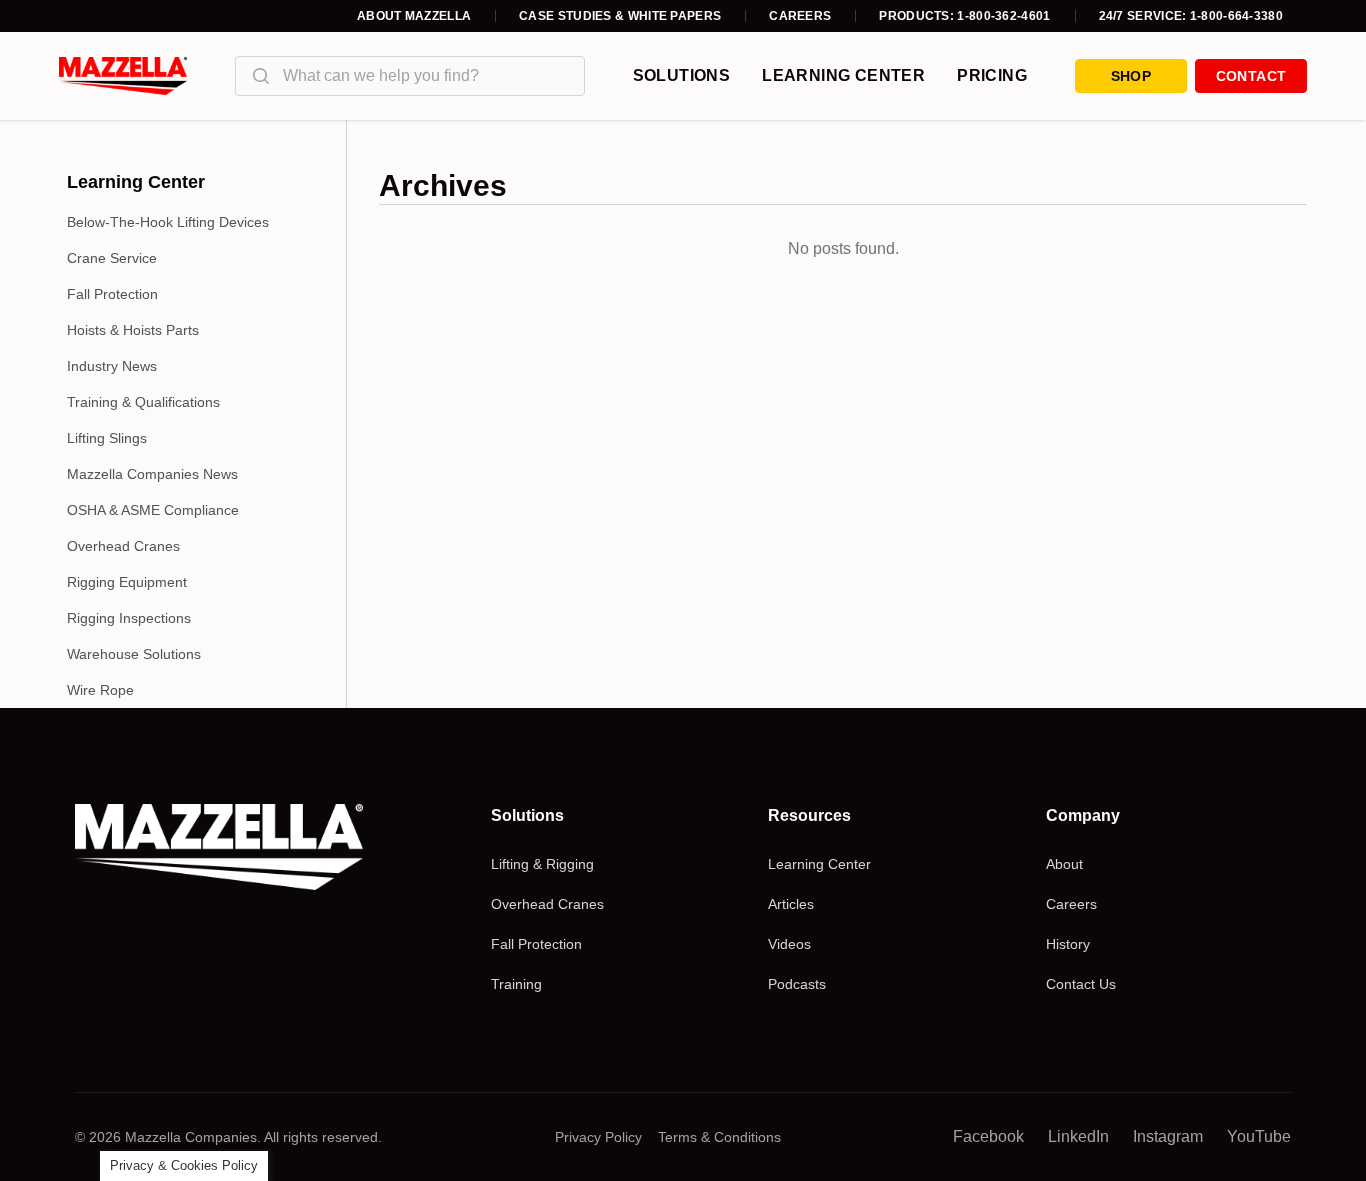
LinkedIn (1078, 1136)
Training (516, 984)
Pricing (992, 75)
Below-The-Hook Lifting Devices (168, 222)
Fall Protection (112, 294)
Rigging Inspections (129, 618)
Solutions (682, 75)
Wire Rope (100, 690)
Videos (789, 944)
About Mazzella (414, 16)
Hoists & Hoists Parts (133, 330)
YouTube (1259, 1136)
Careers (800, 16)
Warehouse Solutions (134, 654)
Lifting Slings (107, 438)
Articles (791, 904)
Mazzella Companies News (152, 474)
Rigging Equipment (127, 582)
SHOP (1131, 76)
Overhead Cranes (123, 546)
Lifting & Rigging (542, 864)
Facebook (988, 1136)
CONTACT (1251, 76)
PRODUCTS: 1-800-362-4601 (964, 16)
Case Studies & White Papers (620, 16)
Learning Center (843, 75)
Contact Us (1081, 984)
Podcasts (797, 984)
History (1068, 944)
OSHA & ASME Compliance (153, 510)
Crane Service (112, 258)
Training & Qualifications (143, 402)
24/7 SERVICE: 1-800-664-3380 (1191, 16)
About (1064, 864)
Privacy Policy (598, 1137)
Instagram (1168, 1136)
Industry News (112, 366)
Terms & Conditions (719, 1137)
